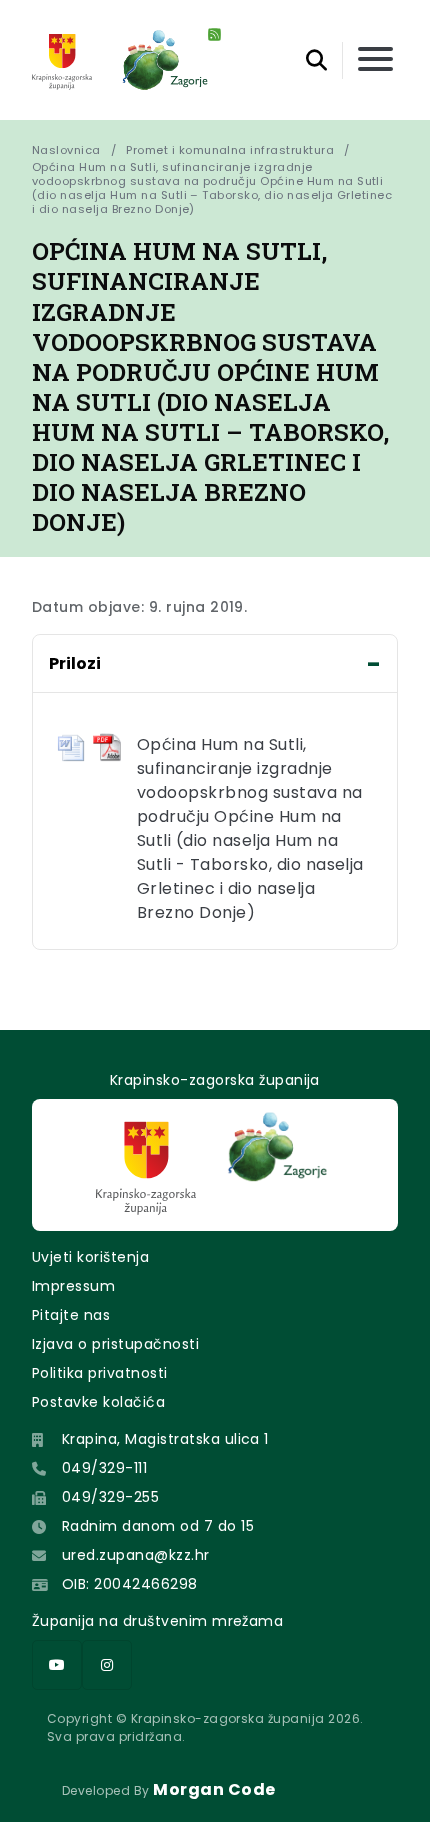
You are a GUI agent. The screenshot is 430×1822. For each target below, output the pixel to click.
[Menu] (375, 60)
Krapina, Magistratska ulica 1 (165, 1439)
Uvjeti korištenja (90, 1257)
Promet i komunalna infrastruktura (230, 150)
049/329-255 (110, 1497)
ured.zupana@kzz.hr (136, 1555)
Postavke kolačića (98, 1402)
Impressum (73, 1286)
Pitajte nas (71, 1315)
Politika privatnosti (100, 1373)
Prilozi (75, 663)
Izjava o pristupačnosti (115, 1344)
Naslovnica (66, 150)
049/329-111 (104, 1468)
